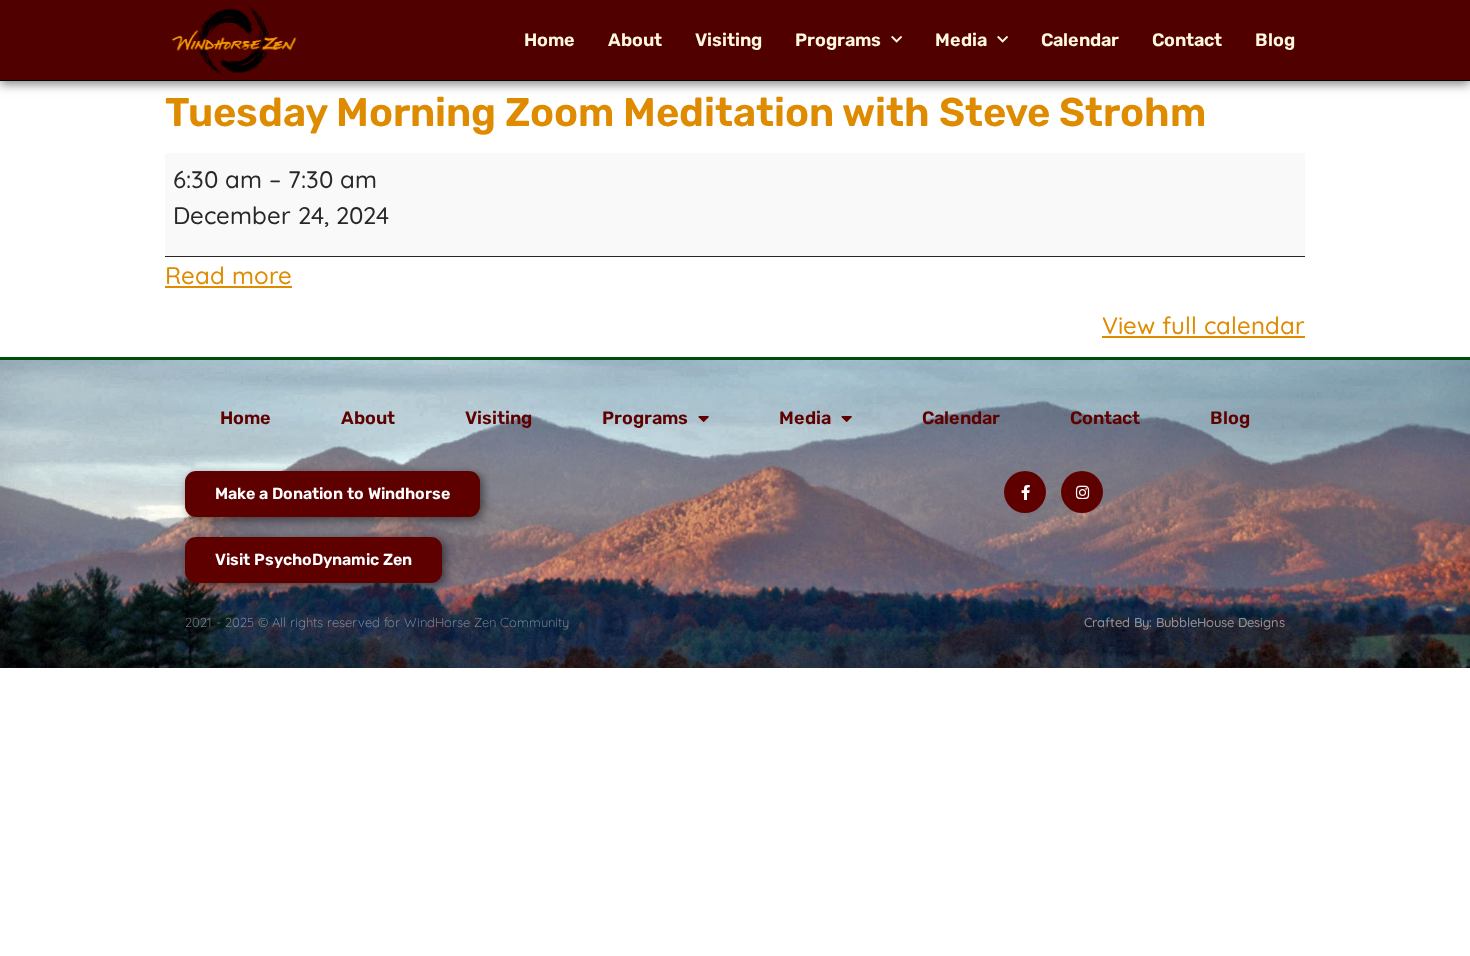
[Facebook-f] (1025, 492)
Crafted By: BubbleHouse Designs (1184, 622)
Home (549, 40)
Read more (228, 275)
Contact (1187, 40)
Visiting (728, 40)
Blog (1275, 40)
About (635, 40)
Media (961, 40)
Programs (838, 40)
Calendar (1080, 40)
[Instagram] (1082, 492)
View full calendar (1203, 325)
